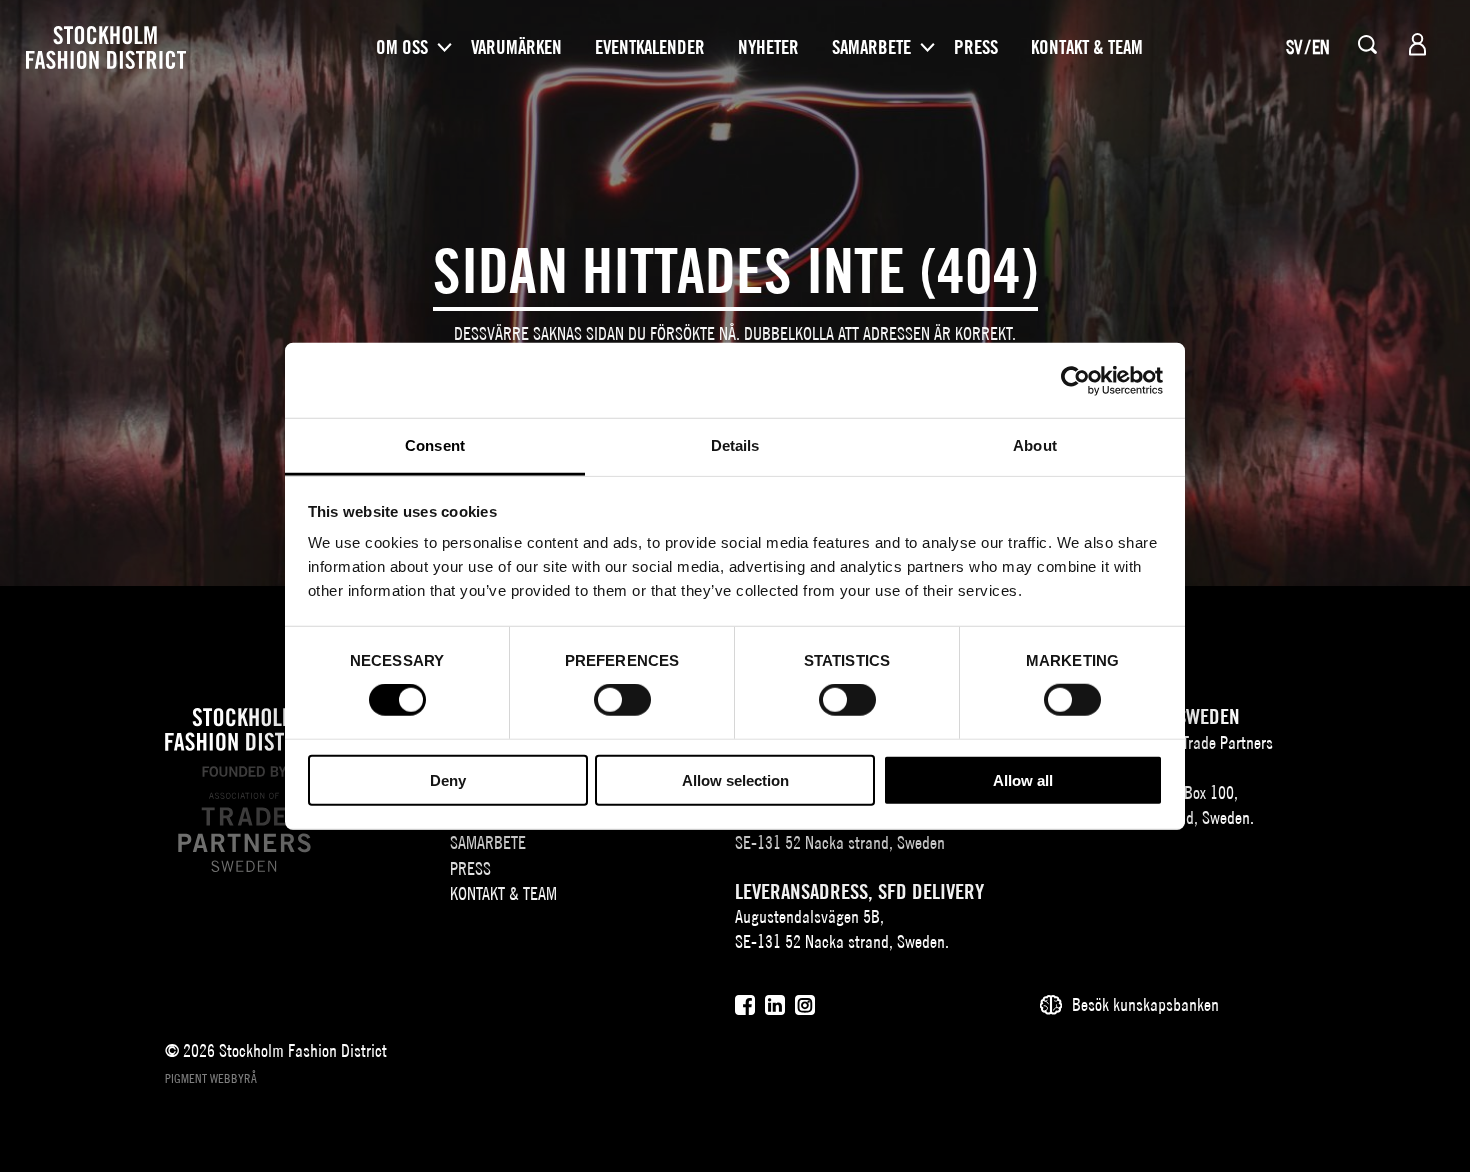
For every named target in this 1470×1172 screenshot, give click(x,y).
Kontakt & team (1087, 47)
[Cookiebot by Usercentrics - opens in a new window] (1075, 380)
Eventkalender (650, 47)
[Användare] (1417, 44)
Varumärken (516, 47)
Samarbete (871, 47)
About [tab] (1035, 445)
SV (1294, 47)
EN (1321, 47)
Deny (448, 780)
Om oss (402, 47)
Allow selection (735, 780)
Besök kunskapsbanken (1145, 1004)
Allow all (1023, 780)
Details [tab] (735, 445)
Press (976, 47)
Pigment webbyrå (211, 1078)
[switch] (622, 700)
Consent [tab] (435, 445)
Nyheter (768, 47)
